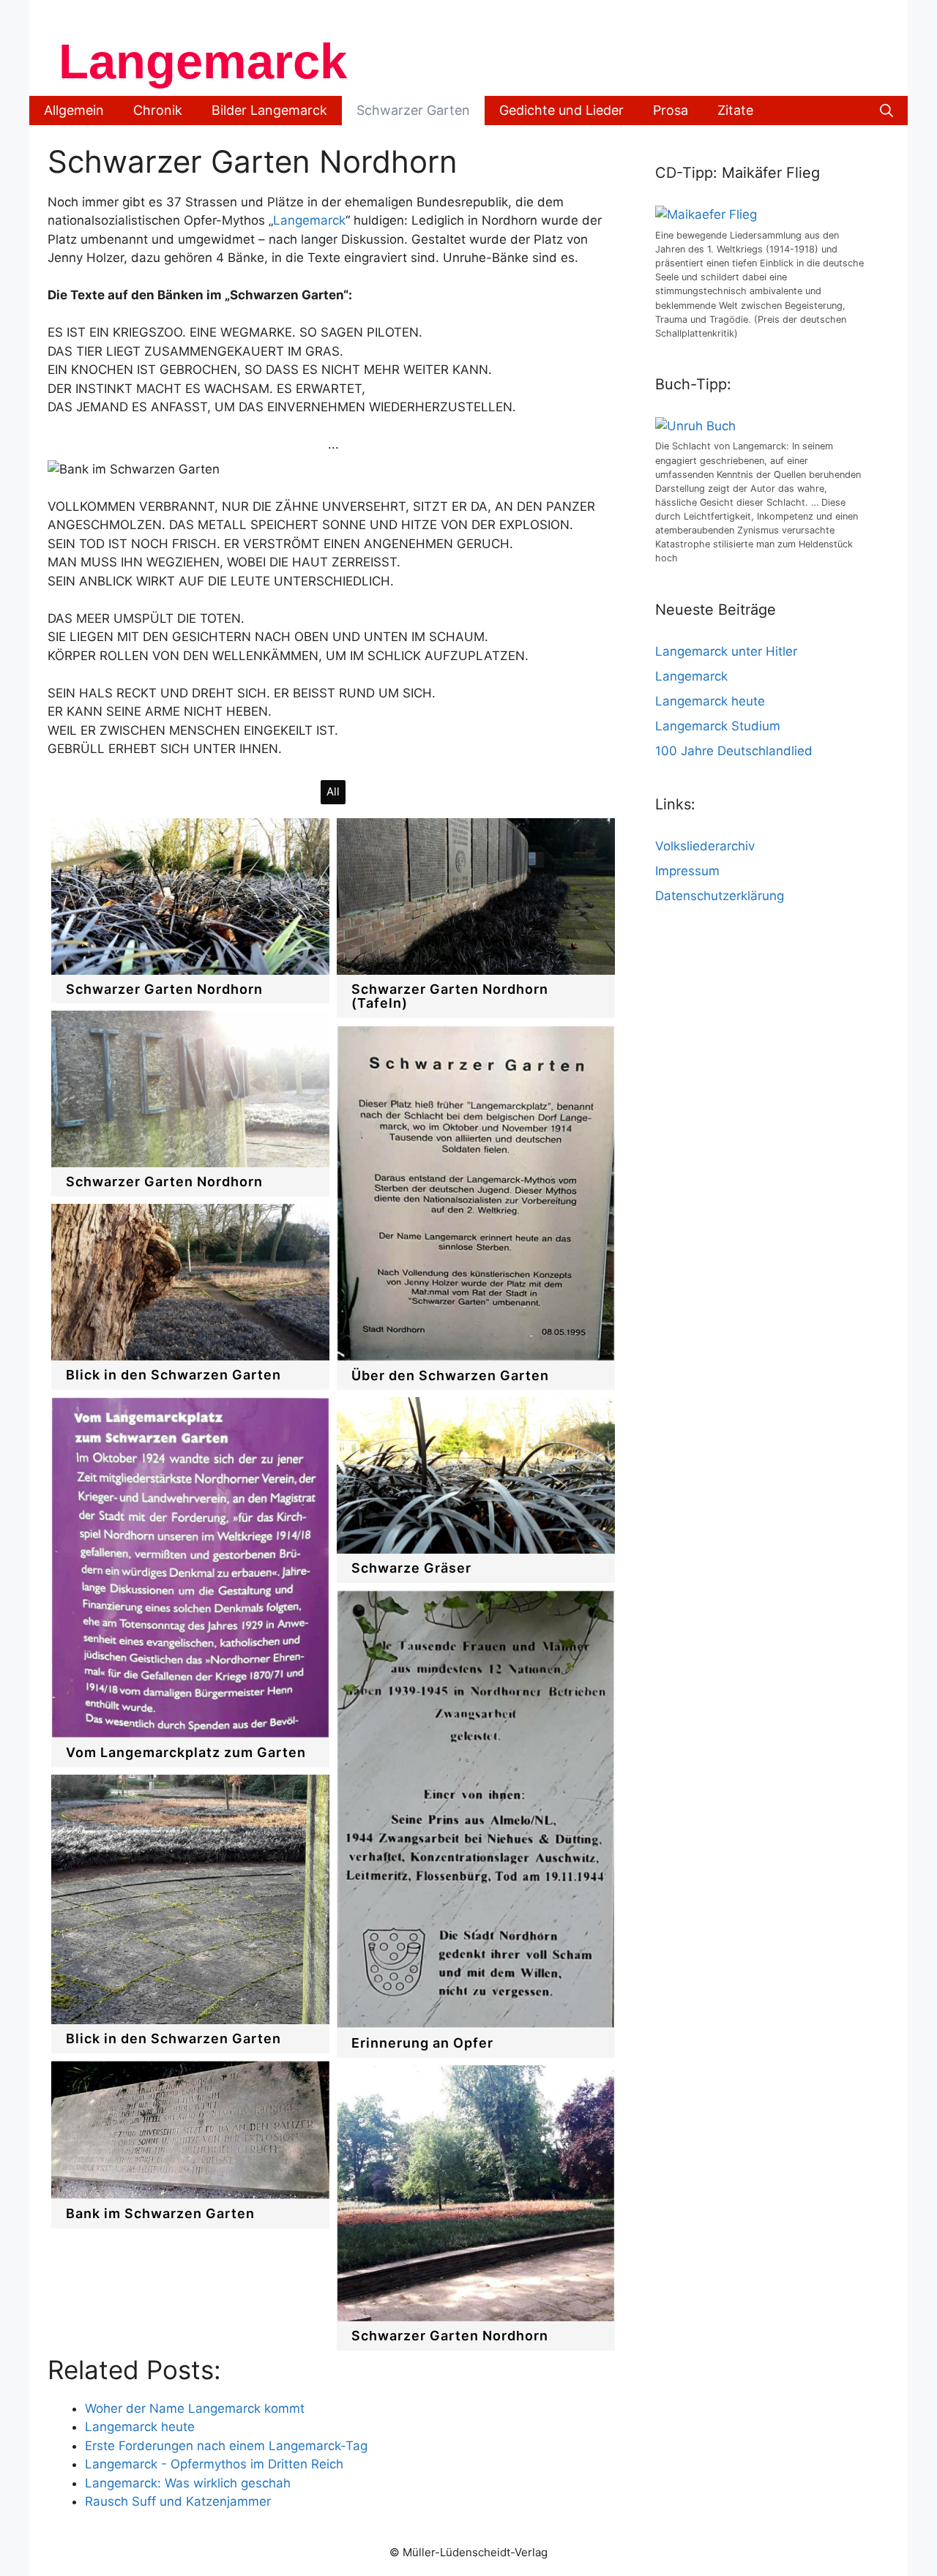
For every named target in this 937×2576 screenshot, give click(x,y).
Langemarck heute (710, 701)
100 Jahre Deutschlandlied (734, 751)
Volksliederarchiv (705, 846)
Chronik (158, 110)
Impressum (687, 871)
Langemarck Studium (718, 726)
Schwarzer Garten (413, 110)
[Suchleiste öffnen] (886, 111)
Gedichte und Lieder (561, 110)
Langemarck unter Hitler (726, 651)
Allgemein (74, 110)
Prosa (671, 110)
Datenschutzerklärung (720, 896)
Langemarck (203, 61)
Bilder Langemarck (269, 110)
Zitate (735, 110)
